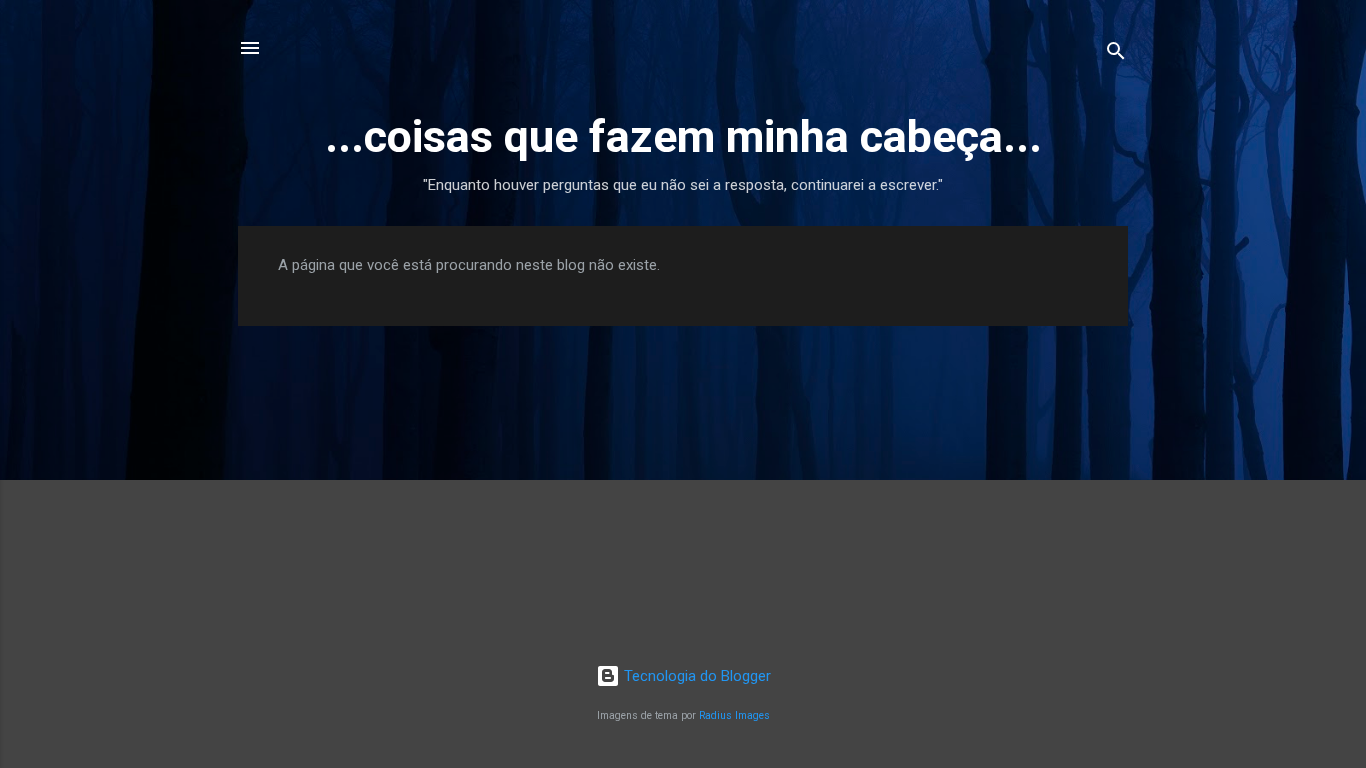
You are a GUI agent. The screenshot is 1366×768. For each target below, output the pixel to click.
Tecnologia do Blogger (695, 676)
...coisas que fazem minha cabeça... (683, 136)
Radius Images (734, 715)
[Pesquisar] (1116, 54)
